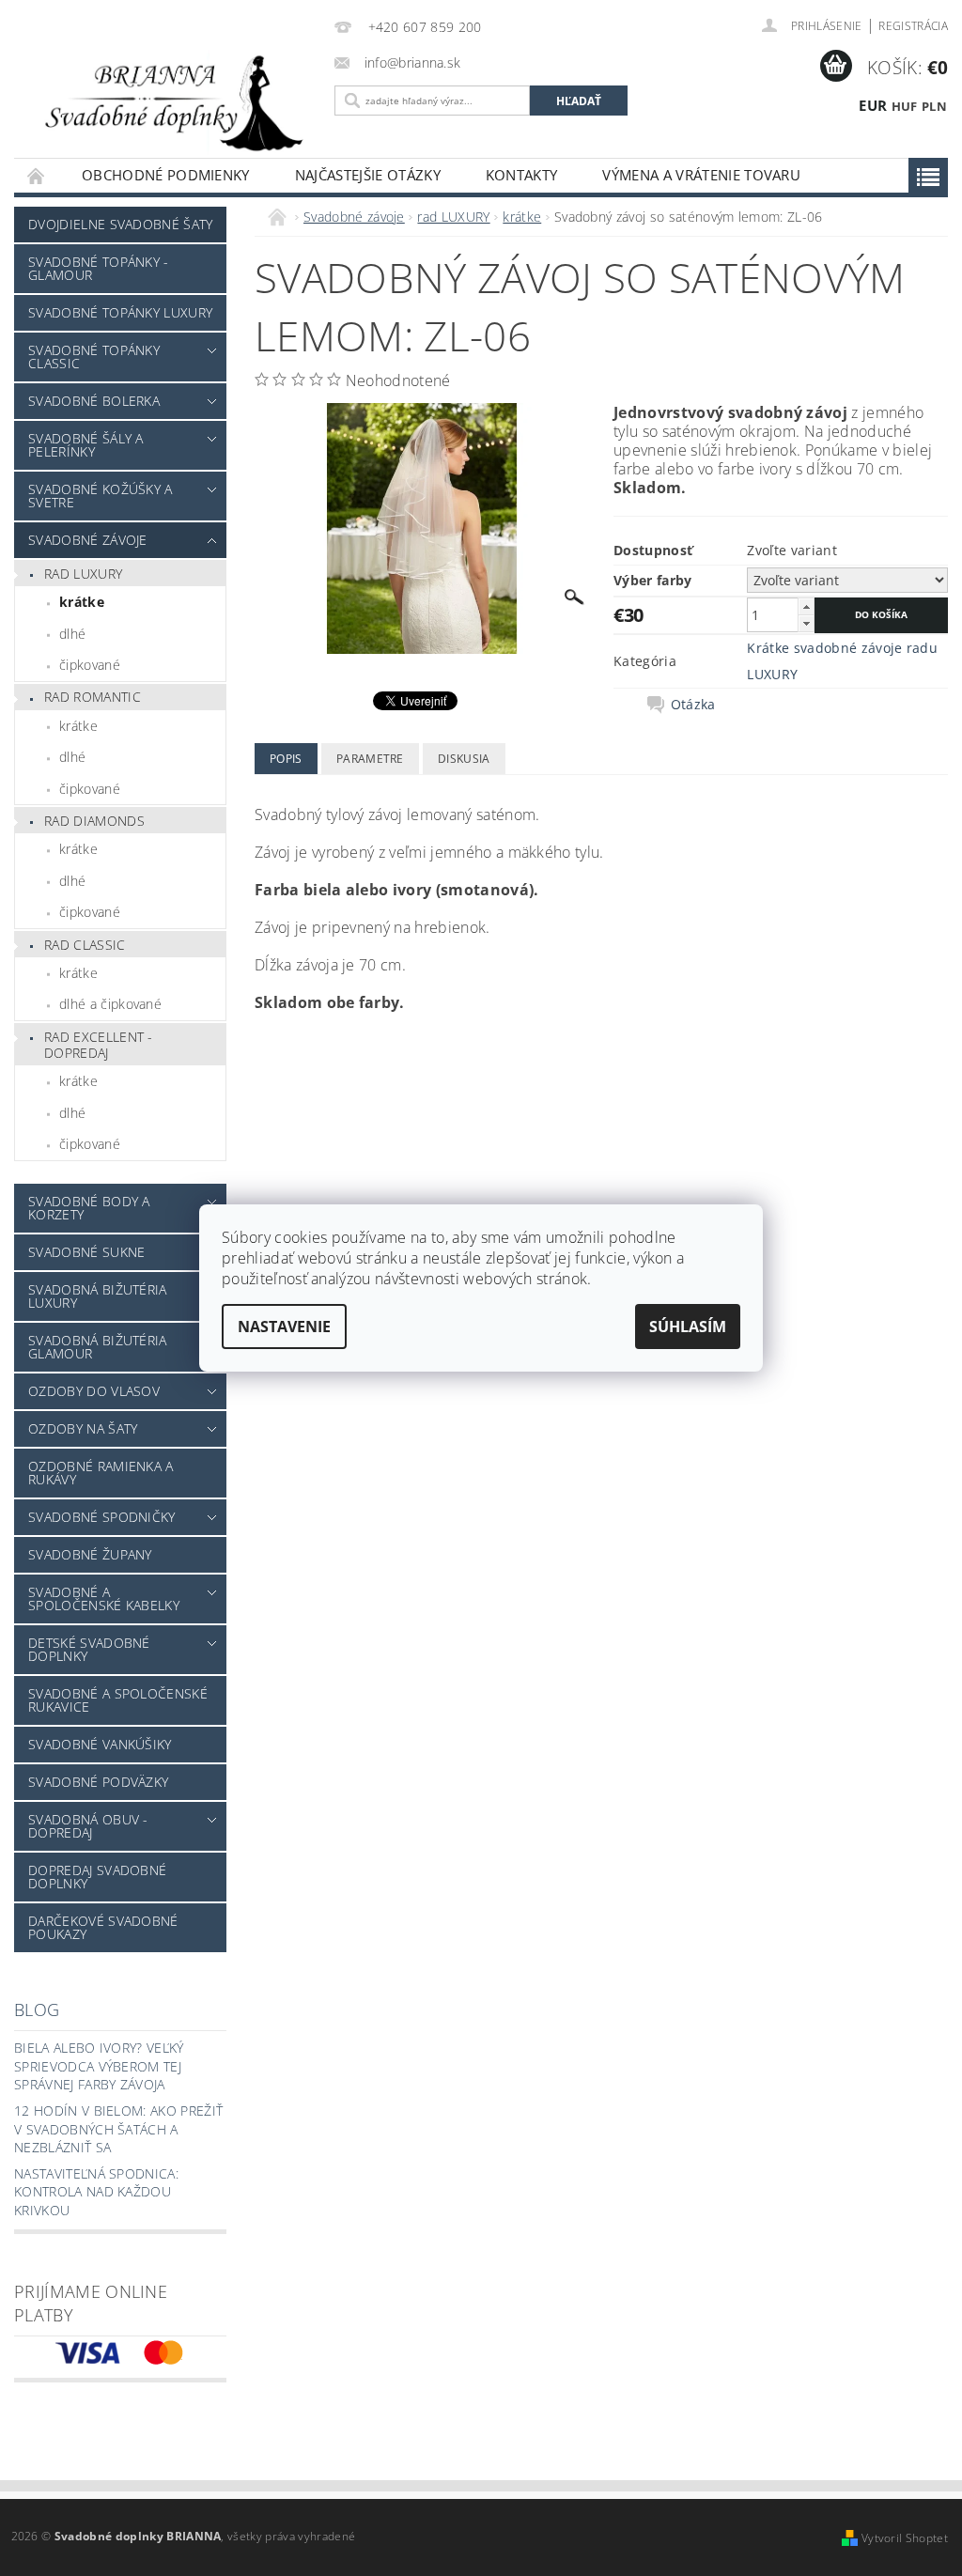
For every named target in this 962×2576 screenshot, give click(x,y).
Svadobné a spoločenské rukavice (118, 1700)
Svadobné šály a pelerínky (86, 445)
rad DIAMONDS (94, 821)
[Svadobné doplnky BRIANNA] (170, 101)
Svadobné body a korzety (89, 1208)
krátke (82, 602)
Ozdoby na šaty (83, 1428)
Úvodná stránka (37, 175)
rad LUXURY (83, 574)
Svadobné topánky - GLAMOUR (99, 268)
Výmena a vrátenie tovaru (701, 175)
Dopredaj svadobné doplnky (97, 1877)
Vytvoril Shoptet (905, 2538)
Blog (37, 2010)
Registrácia (913, 26)
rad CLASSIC (85, 945)
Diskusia (464, 759)
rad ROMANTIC (93, 697)
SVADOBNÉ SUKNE (86, 1252)
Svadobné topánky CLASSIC (94, 357)
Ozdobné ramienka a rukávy (101, 1473)
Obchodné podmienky (166, 175)
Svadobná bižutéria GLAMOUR (98, 1347)
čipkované (90, 665)
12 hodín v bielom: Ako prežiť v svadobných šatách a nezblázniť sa (118, 2129)
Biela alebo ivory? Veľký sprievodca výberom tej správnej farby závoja (99, 2066)
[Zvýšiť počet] (806, 606)
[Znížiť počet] (806, 623)
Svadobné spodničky (102, 1517)
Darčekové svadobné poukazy (103, 1927)
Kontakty (522, 175)
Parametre (370, 759)
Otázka (693, 705)
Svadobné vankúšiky (100, 1744)
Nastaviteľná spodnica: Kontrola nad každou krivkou (96, 2192)
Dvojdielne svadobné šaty (121, 224)
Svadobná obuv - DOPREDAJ (88, 1826)
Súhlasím (688, 1327)
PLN (934, 106)
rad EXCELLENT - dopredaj (99, 1045)
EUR (873, 105)
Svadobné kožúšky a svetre (101, 496)
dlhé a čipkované (110, 1004)
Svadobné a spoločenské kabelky (104, 1598)
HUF (905, 106)
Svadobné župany (90, 1554)
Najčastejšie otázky (368, 175)
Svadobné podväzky (98, 1782)
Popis (286, 759)
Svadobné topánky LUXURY (120, 312)
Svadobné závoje (88, 540)
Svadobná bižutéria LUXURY (98, 1296)
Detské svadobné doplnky (89, 1649)
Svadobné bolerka (94, 401)
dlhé (72, 634)
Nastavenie (284, 1327)
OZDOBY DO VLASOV (94, 1391)
